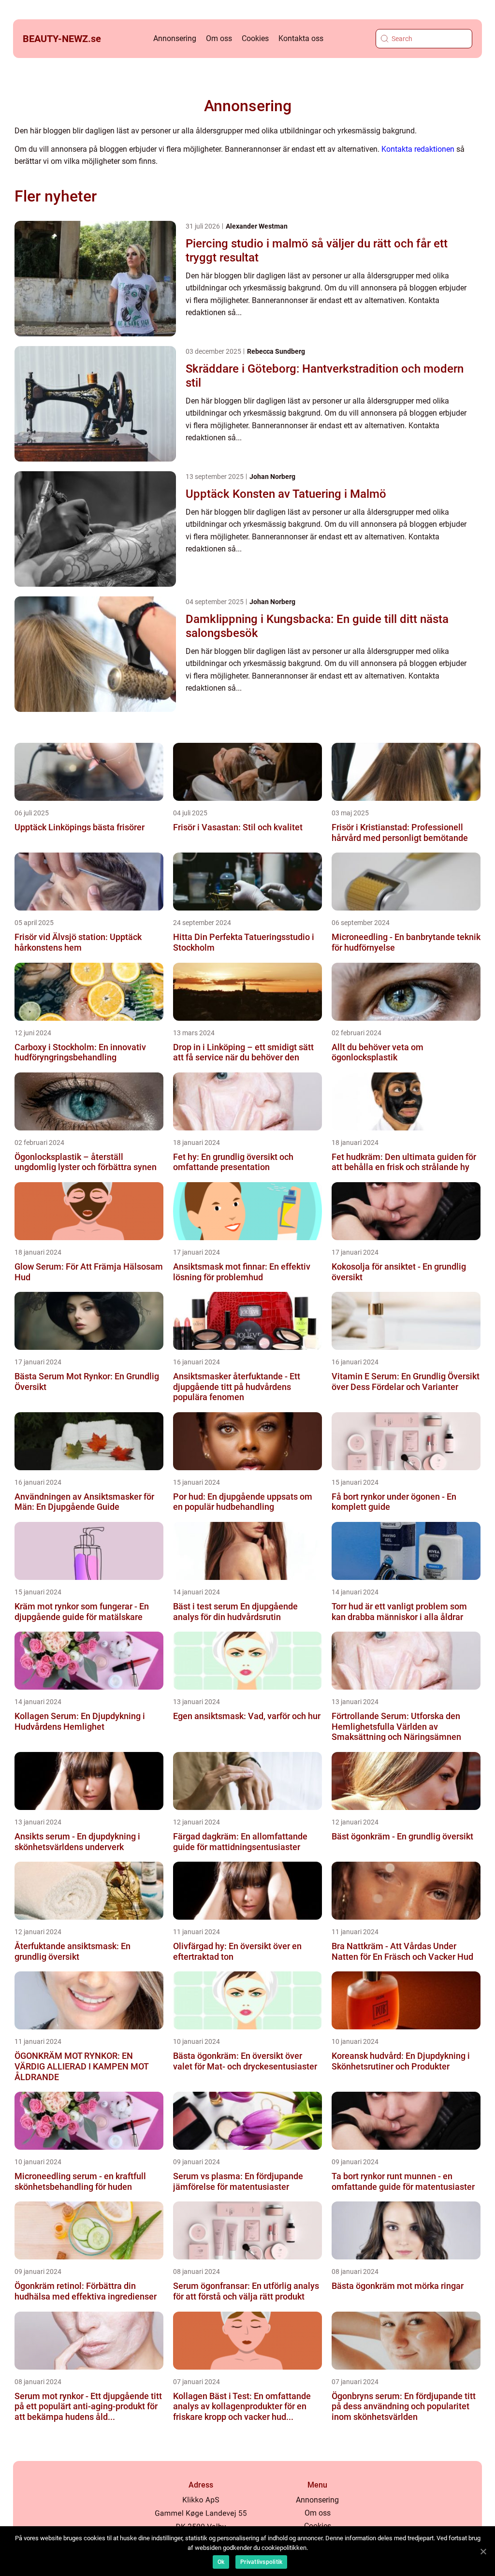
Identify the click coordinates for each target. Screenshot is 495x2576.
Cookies (255, 38)
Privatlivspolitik (261, 2562)
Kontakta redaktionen (418, 149)
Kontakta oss (301, 38)
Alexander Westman (257, 226)
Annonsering (175, 38)
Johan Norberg (272, 477)
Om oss (219, 38)
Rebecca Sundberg (276, 351)
